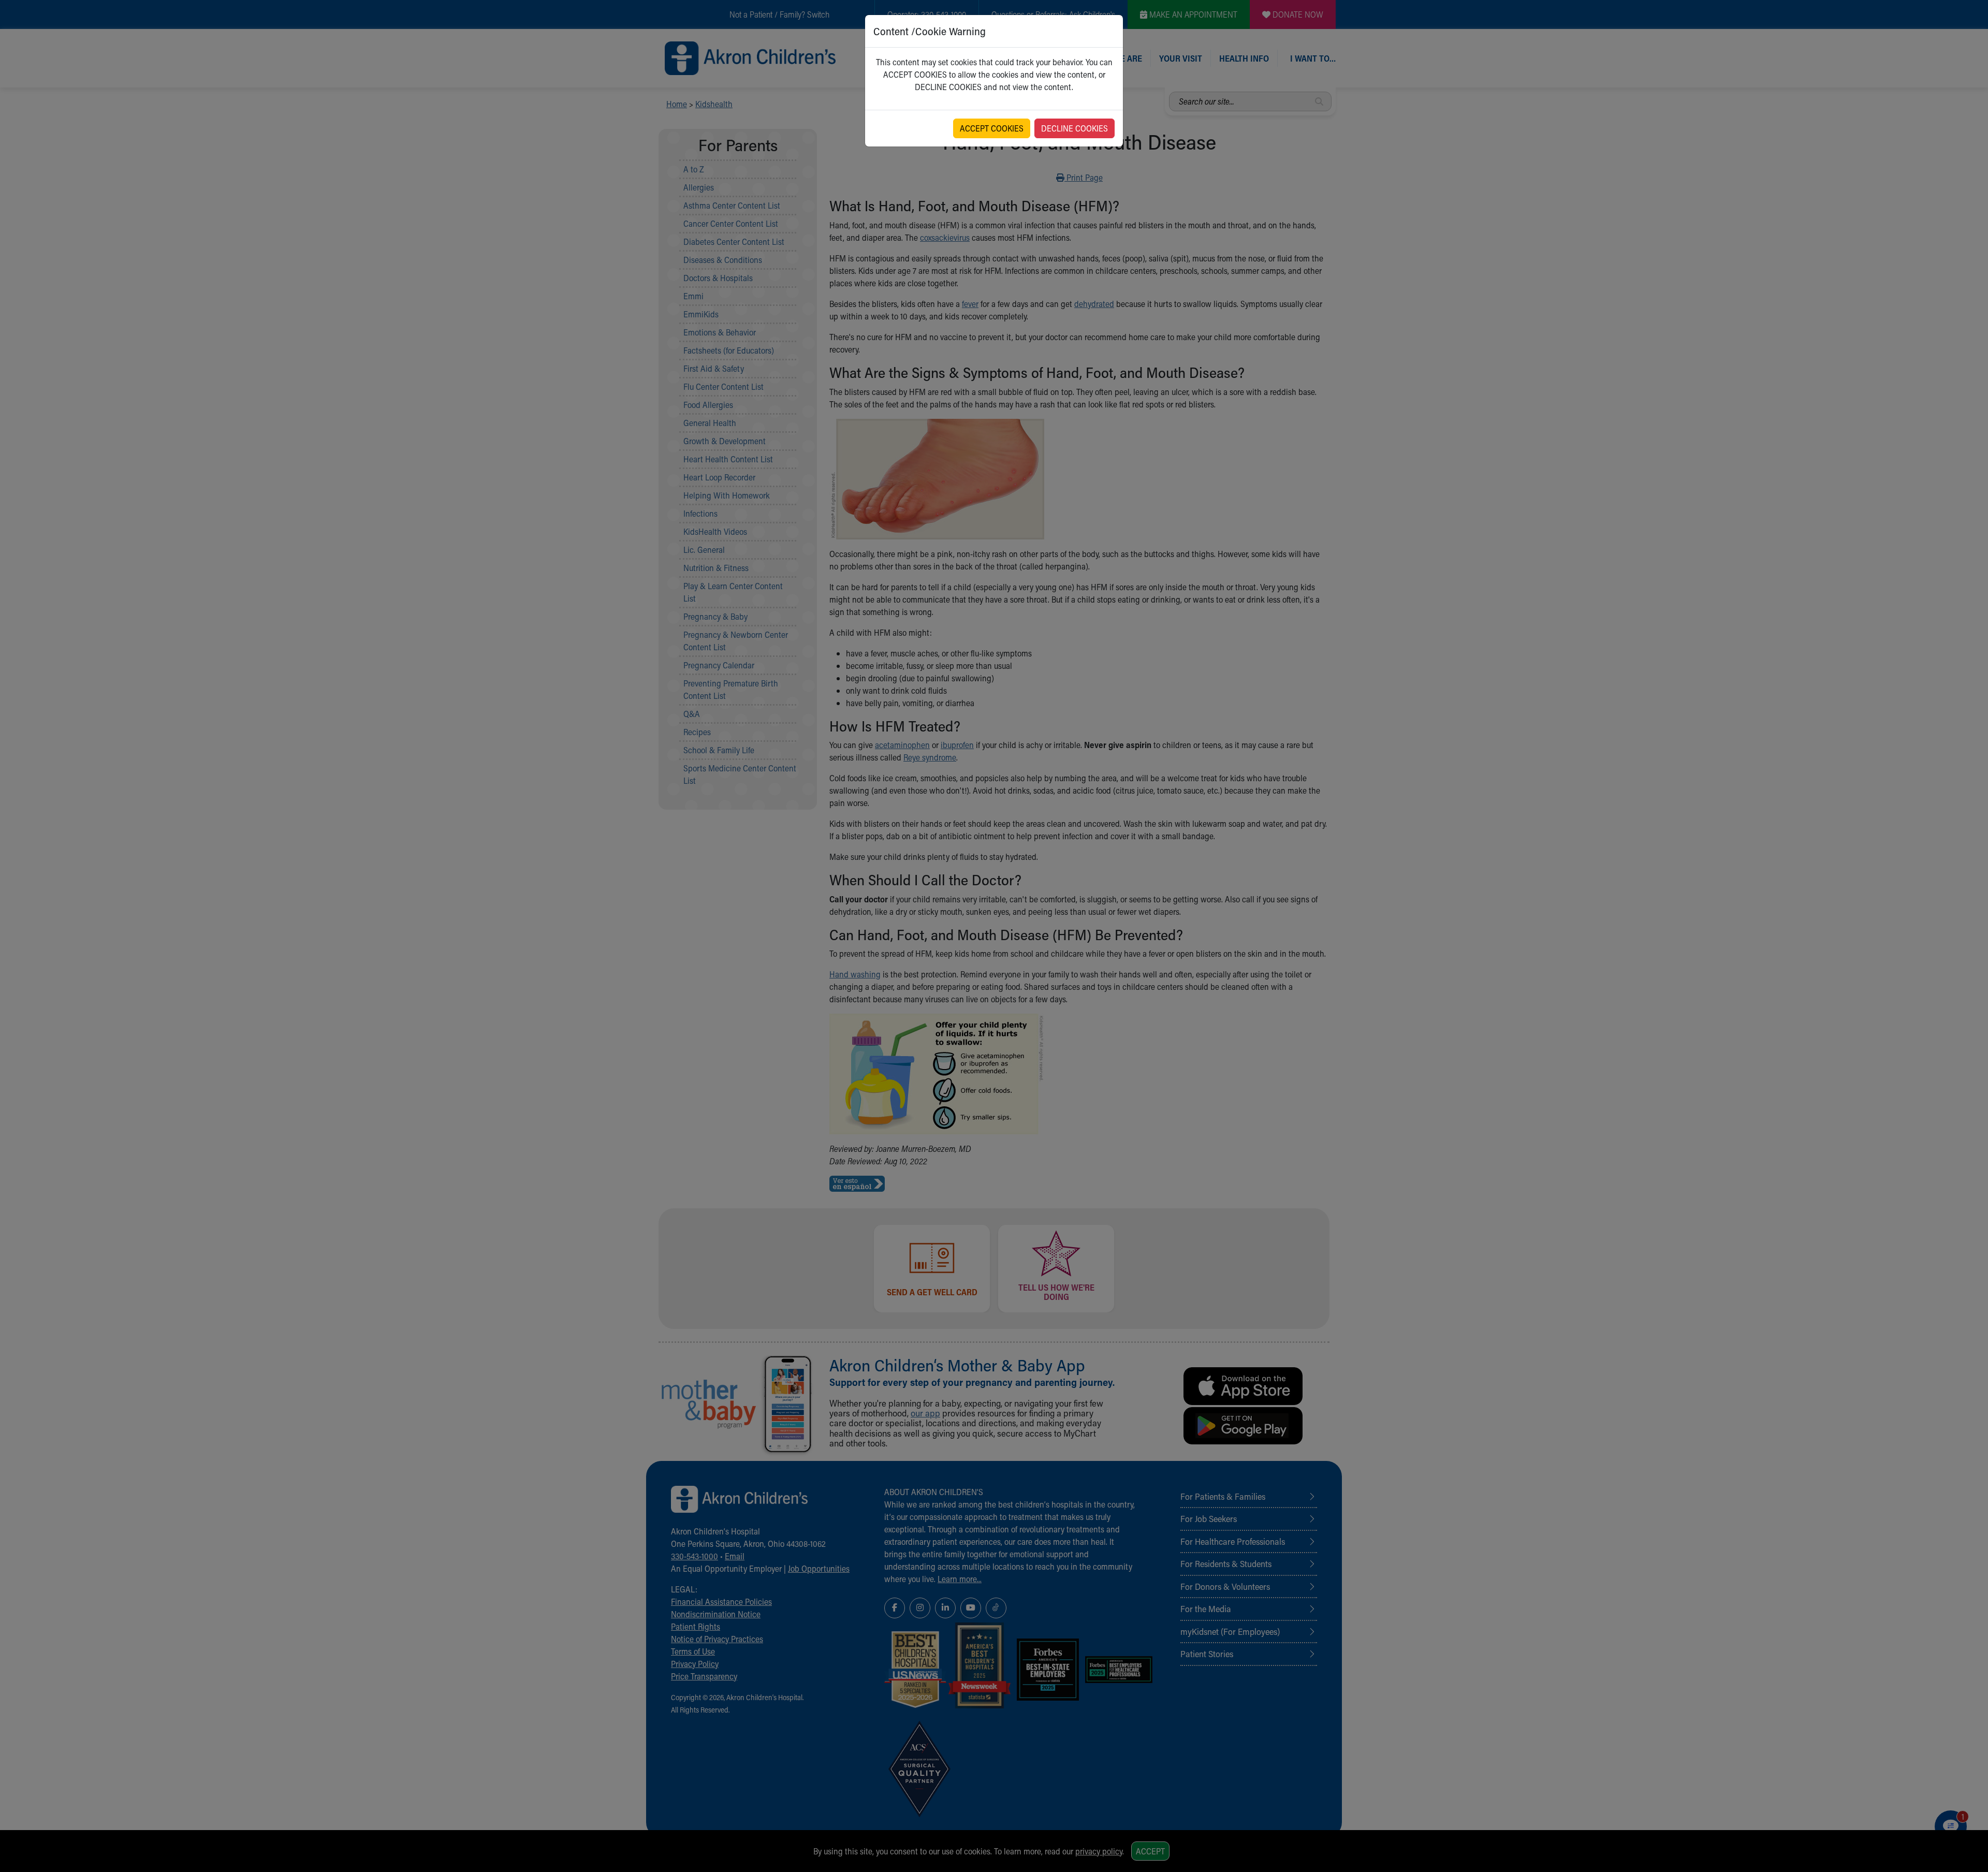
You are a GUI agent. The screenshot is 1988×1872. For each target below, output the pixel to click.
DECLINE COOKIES (1075, 128)
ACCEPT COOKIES (992, 128)
